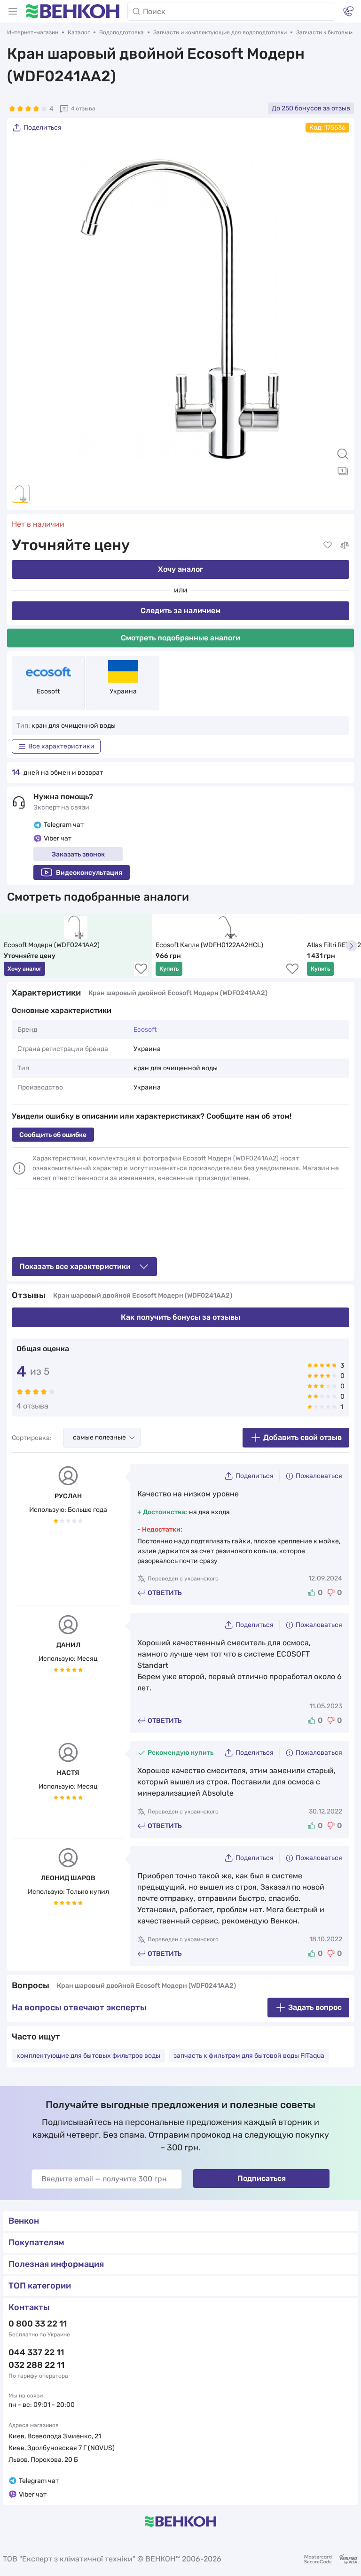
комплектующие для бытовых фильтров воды (88, 2056)
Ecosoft (48, 691)
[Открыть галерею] (343, 471)
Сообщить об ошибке (53, 1135)
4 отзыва (83, 109)
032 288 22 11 (36, 2365)
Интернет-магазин (33, 32)
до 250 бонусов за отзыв (311, 108)
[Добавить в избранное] (328, 545)
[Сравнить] (345, 545)
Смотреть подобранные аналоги (180, 638)
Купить (169, 969)
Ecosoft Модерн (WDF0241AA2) (52, 945)
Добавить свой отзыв (302, 1437)
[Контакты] (348, 11)
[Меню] (13, 11)
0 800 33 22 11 (38, 2324)
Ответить (165, 1593)
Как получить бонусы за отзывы (180, 1317)
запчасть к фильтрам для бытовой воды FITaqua (249, 2056)
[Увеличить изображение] (343, 454)
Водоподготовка (122, 32)
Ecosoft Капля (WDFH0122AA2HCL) (209, 945)
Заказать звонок (78, 854)
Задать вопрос (315, 2007)
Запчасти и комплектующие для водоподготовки (220, 32)
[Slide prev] (24, 309)
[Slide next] (337, 309)
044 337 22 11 (36, 2352)
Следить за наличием (180, 611)
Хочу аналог (180, 569)
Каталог (79, 32)
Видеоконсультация (89, 873)
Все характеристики (61, 746)
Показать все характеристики (75, 1266)
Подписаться (262, 2178)
